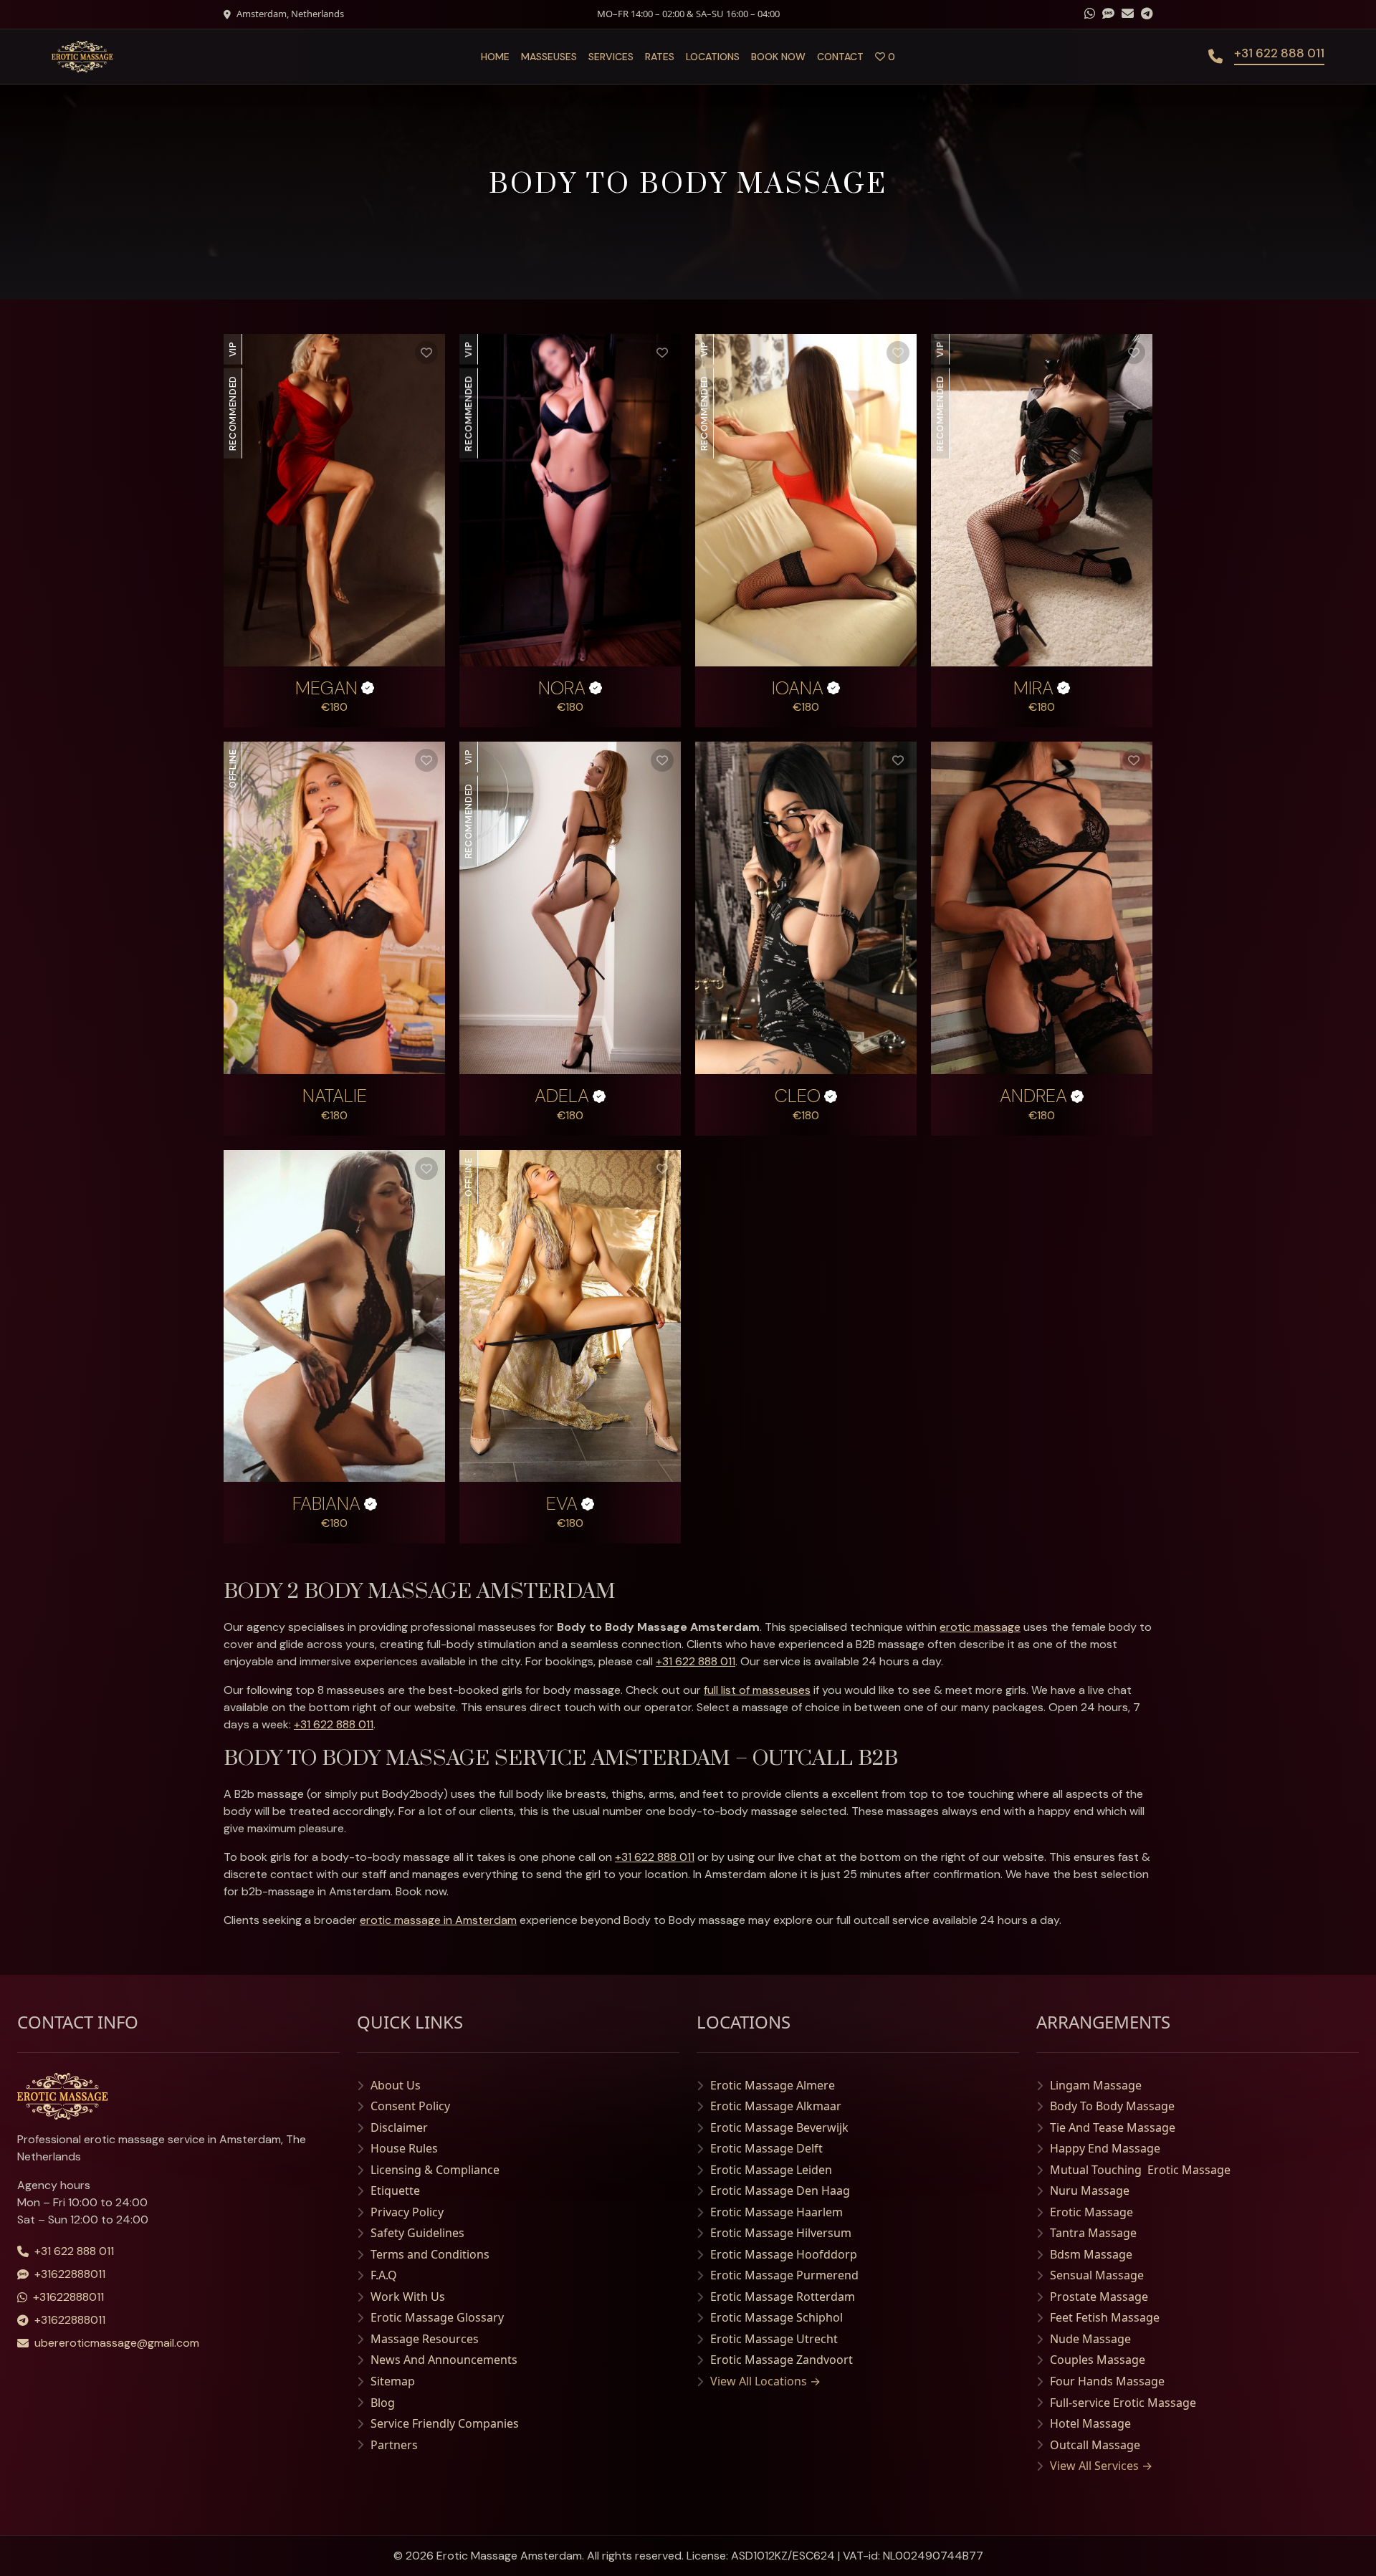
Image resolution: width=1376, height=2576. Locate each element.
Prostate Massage (1099, 2297)
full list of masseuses (757, 1690)
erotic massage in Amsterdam (438, 1920)
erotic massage (980, 1627)
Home (495, 57)
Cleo (798, 1096)
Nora (562, 689)
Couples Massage (1098, 2360)
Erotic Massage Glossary (437, 2317)
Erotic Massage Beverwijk (779, 2127)
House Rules (404, 2148)
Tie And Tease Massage (1113, 2127)
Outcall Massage (1095, 2445)
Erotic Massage (1091, 2212)
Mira (1033, 689)
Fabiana (326, 1504)
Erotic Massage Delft (766, 2148)
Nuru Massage (1090, 2190)
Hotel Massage (1090, 2423)
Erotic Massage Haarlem (777, 2212)
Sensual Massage (1097, 2275)
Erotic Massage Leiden (771, 2170)
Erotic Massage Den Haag (780, 2190)
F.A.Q (384, 2275)
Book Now (778, 57)
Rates (660, 57)
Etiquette (395, 2190)
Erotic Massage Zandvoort (782, 2360)
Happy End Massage (1105, 2148)
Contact (840, 57)
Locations (713, 57)
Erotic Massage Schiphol (777, 2317)
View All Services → (1101, 2466)
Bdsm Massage (1091, 2254)
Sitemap (393, 2381)
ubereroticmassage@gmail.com (117, 2343)
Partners (394, 2445)
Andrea (1033, 1096)
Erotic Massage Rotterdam (783, 2297)
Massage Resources (425, 2339)
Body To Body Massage (1112, 2106)
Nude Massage (1090, 2339)
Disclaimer (399, 2127)
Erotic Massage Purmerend (784, 2275)
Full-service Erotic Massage (1123, 2403)
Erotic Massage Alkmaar (776, 2106)
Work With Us (408, 2297)
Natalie (335, 1096)
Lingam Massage (1096, 2085)
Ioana (798, 689)
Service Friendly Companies (445, 2423)
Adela (562, 1096)
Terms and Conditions (430, 2254)
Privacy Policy (407, 2212)
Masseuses (549, 57)
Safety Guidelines (417, 2233)
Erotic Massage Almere (773, 2085)
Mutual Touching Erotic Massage (1140, 2170)
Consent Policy (410, 2106)
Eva (562, 1504)
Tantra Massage (1093, 2233)
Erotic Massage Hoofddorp (784, 2254)
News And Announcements (444, 2360)
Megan (326, 689)
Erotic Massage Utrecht (774, 2339)
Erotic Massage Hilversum (781, 2233)
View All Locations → (765, 2381)
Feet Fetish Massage (1105, 2317)
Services (611, 57)
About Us (396, 2085)
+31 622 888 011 (696, 1661)
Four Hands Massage (1107, 2381)
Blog (383, 2403)
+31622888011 (70, 2274)
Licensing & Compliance (435, 2170)
